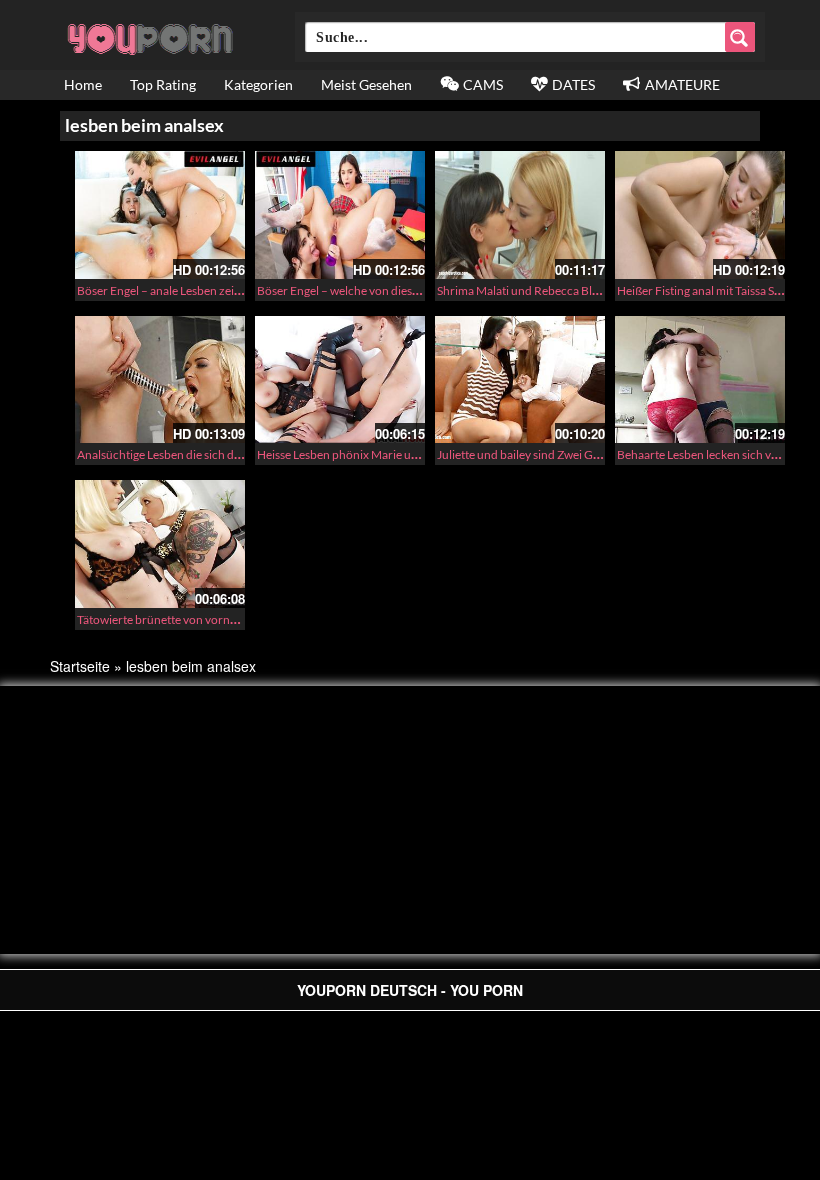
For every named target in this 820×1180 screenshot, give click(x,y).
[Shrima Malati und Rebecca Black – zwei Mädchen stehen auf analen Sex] (520, 215)
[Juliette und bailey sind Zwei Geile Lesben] (520, 380)
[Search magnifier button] (740, 37)
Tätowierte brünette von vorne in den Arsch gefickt (208, 619)
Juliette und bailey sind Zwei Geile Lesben (543, 454)
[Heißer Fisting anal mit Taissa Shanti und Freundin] (700, 215)
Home (83, 84)
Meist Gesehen (366, 84)
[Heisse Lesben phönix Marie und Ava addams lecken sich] (340, 380)
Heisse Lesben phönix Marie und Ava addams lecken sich (403, 454)
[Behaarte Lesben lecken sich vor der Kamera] (700, 380)
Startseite (80, 666)
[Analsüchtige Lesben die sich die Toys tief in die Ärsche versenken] (160, 380)
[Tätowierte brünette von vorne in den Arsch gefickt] (160, 544)
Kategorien (258, 84)
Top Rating (163, 84)
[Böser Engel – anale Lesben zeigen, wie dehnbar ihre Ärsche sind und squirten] (160, 215)
